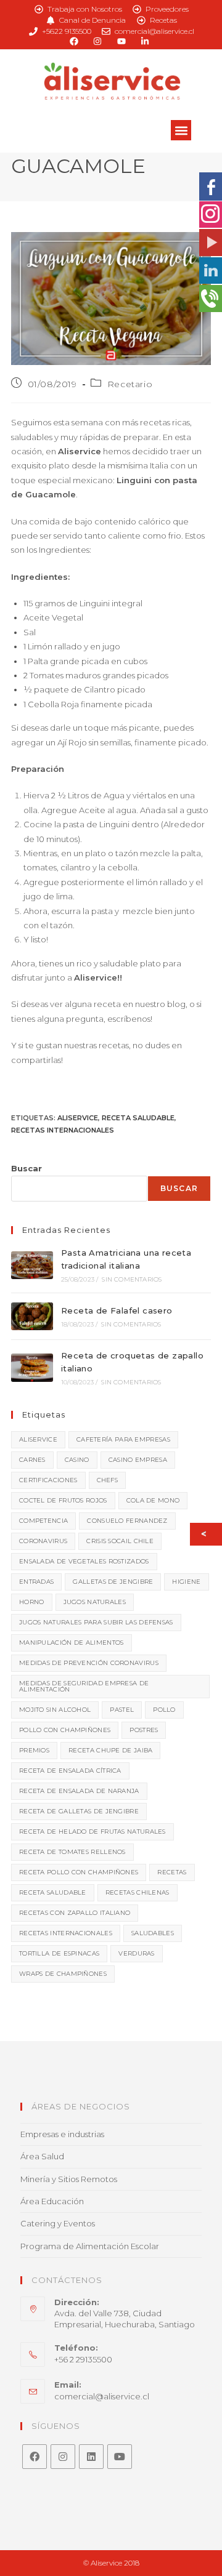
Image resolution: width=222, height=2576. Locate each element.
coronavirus (43, 1541)
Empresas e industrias (62, 2134)
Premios (34, 1750)
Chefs (108, 1480)
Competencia (43, 1521)
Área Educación (52, 2201)
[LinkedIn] (91, 2457)
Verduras (136, 1953)
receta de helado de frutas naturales (92, 1832)
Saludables (153, 1933)
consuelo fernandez (127, 1521)
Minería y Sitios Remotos (69, 2179)
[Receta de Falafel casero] (32, 1316)
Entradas (36, 1582)
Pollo (164, 1710)
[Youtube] (120, 2457)
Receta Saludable (138, 1118)
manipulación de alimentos (72, 1643)
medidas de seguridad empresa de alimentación (84, 1686)
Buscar (27, 1168)
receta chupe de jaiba (110, 1750)
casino (77, 1460)
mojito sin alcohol (55, 1710)
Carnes (32, 1460)
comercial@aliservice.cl (102, 2396)
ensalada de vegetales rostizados (84, 1561)
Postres (144, 1730)
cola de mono (153, 1500)
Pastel (122, 1710)
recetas (172, 1872)
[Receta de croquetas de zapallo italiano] (32, 1367)
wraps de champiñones (63, 1974)
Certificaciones (48, 1480)
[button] (181, 130)
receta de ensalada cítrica (70, 1771)
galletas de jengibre (113, 1582)
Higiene (186, 1582)
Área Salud (42, 2156)
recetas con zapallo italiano (75, 1913)
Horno (32, 1602)
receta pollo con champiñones (79, 1872)
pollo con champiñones (65, 1730)
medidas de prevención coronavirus (89, 1663)
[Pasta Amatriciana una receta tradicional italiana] (32, 1265)
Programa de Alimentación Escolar (90, 2246)
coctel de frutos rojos (63, 1500)
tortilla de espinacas (59, 1953)
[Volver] (207, 1534)
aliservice (78, 1118)
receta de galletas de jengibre (79, 1811)
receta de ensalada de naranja (79, 1791)
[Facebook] (35, 2457)
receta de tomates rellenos (72, 1852)
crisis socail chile (120, 1541)
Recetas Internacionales (63, 1130)
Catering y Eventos (58, 2223)
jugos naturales (95, 1602)
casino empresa (138, 1460)
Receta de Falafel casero (117, 1310)
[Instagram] (63, 2457)
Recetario (130, 384)
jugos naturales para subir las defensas (96, 1622)
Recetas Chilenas (138, 1892)
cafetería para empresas (123, 1439)
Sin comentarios (132, 1279)
